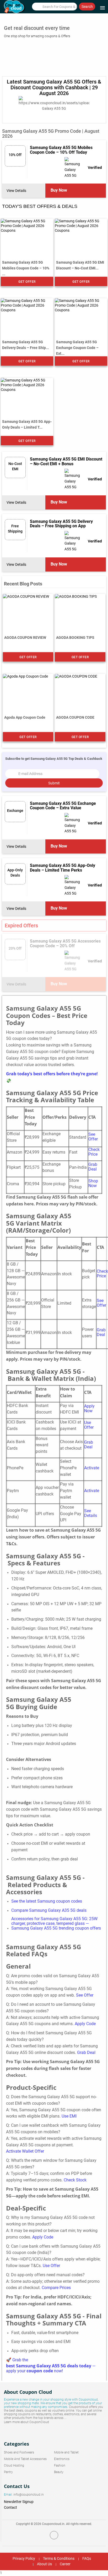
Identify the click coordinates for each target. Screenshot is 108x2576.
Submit (54, 783)
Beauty (59, 2472)
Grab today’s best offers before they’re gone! (52, 1074)
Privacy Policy (24, 2558)
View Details (17, 191)
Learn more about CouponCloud (26, 2422)
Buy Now (59, 190)
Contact (10, 2507)
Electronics (62, 2459)
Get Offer (27, 282)
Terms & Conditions (59, 2558)
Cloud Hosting (14, 2466)
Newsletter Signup (19, 2502)
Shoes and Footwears (19, 2452)
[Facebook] (54, 2535)
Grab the (20, 2360)
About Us (44, 2564)
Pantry (8, 2472)
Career (65, 2564)
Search (87, 7)
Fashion (60, 2466)
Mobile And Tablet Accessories (25, 2459)
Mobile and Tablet (66, 2452)
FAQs (87, 2558)
